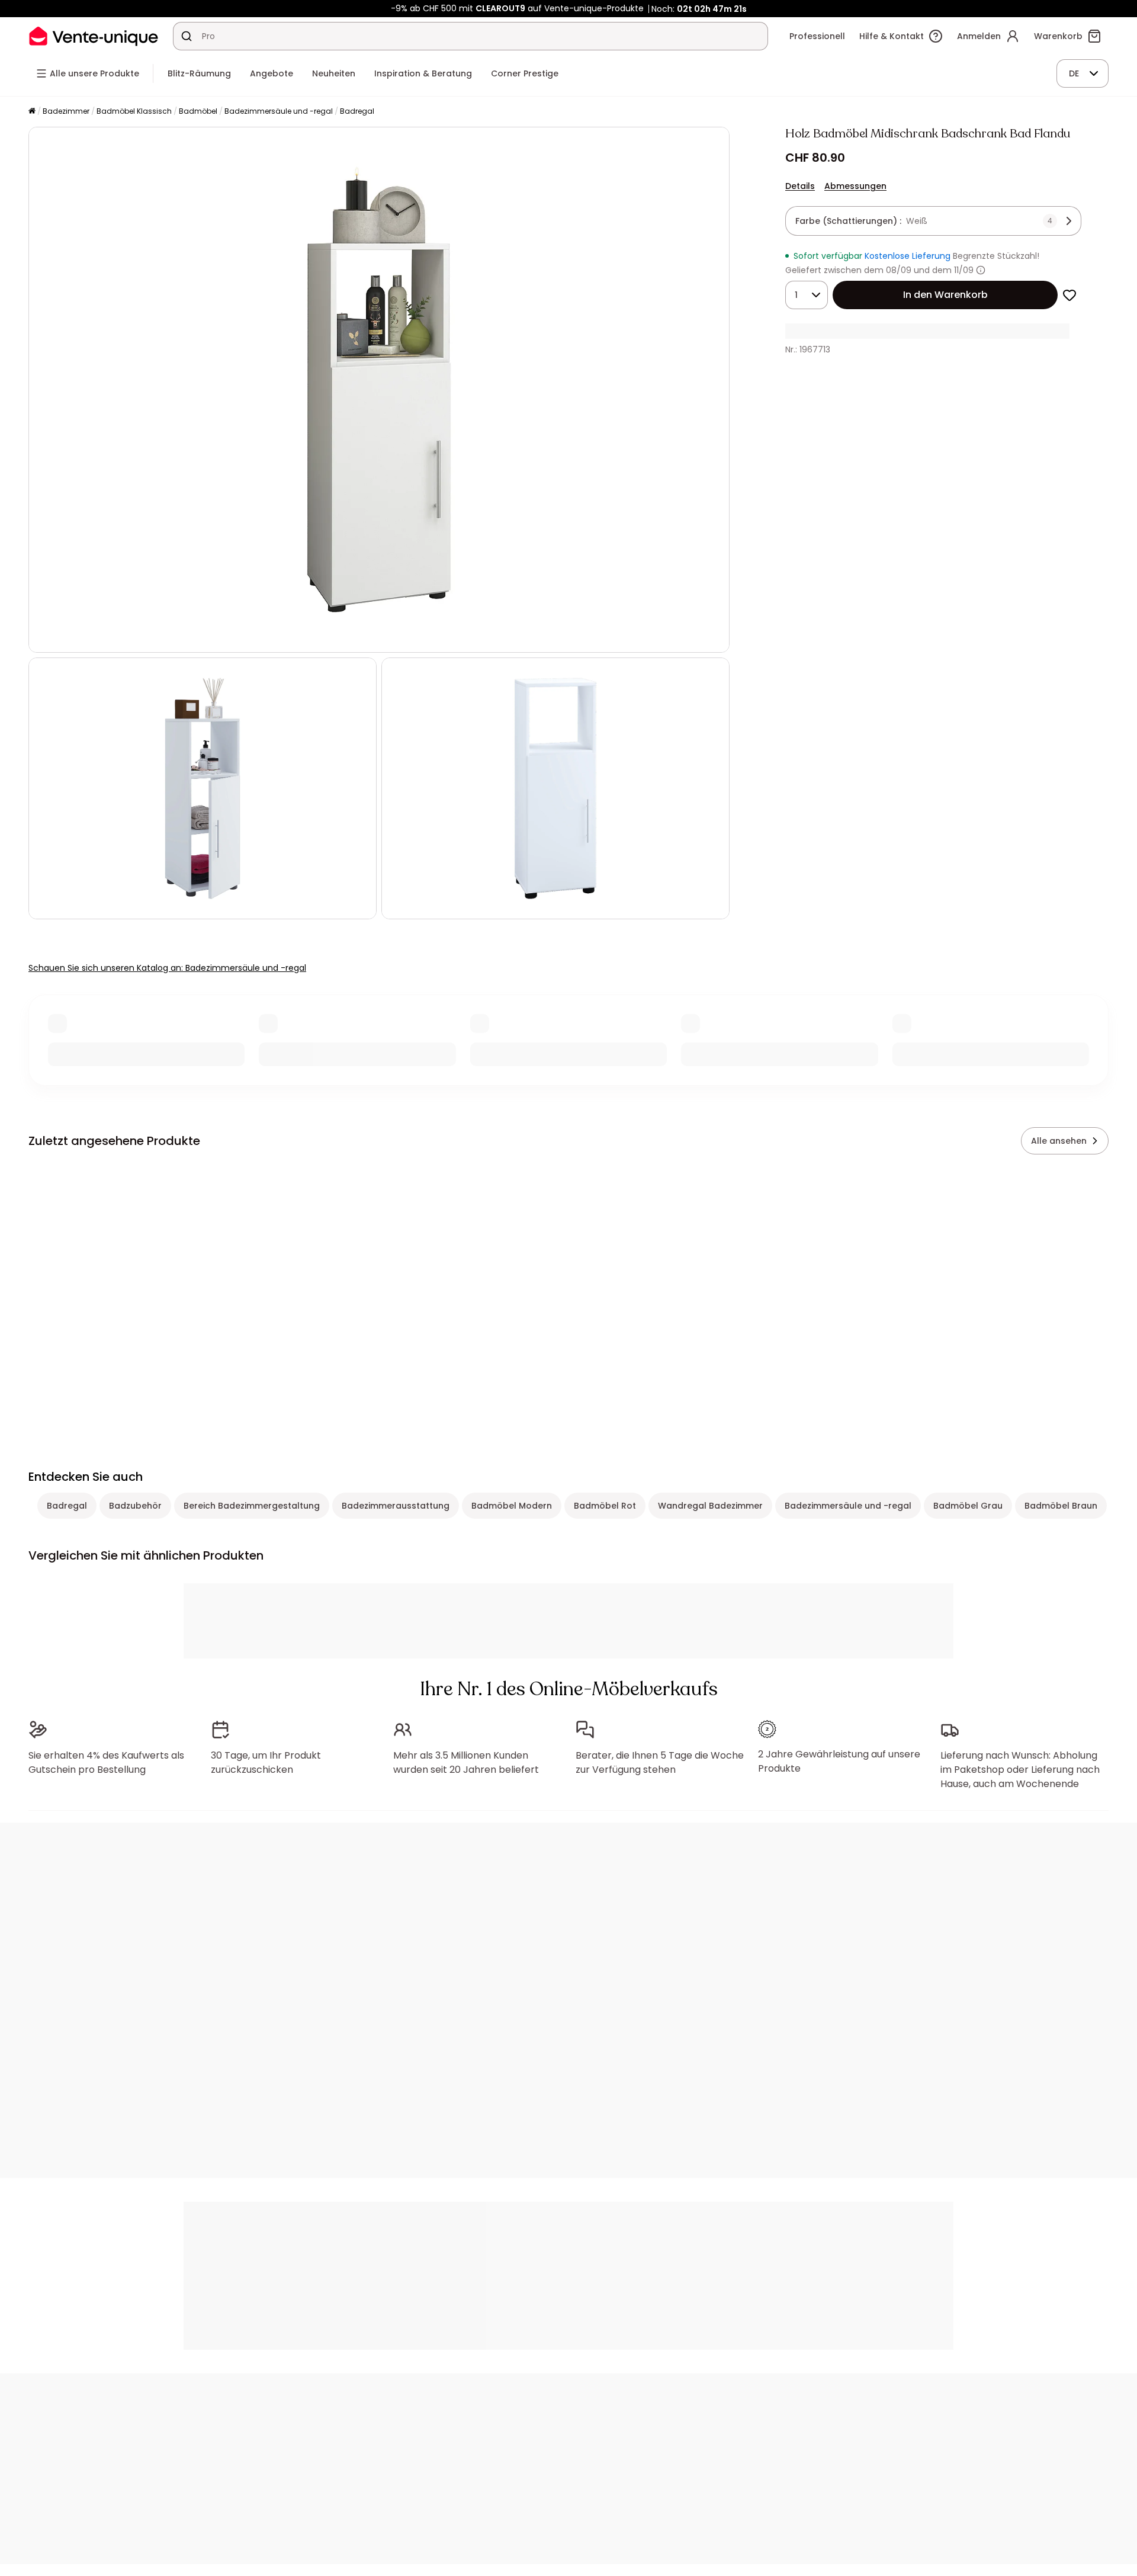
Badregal (357, 111)
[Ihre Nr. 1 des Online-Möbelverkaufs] (94, 36)
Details (800, 186)
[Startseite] (32, 112)
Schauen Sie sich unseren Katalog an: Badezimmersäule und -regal (167, 968)
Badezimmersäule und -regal (279, 111)
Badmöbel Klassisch (134, 111)
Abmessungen (855, 186)
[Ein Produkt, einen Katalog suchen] (187, 36)
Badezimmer (66, 111)
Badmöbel (198, 111)
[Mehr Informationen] (981, 270)
